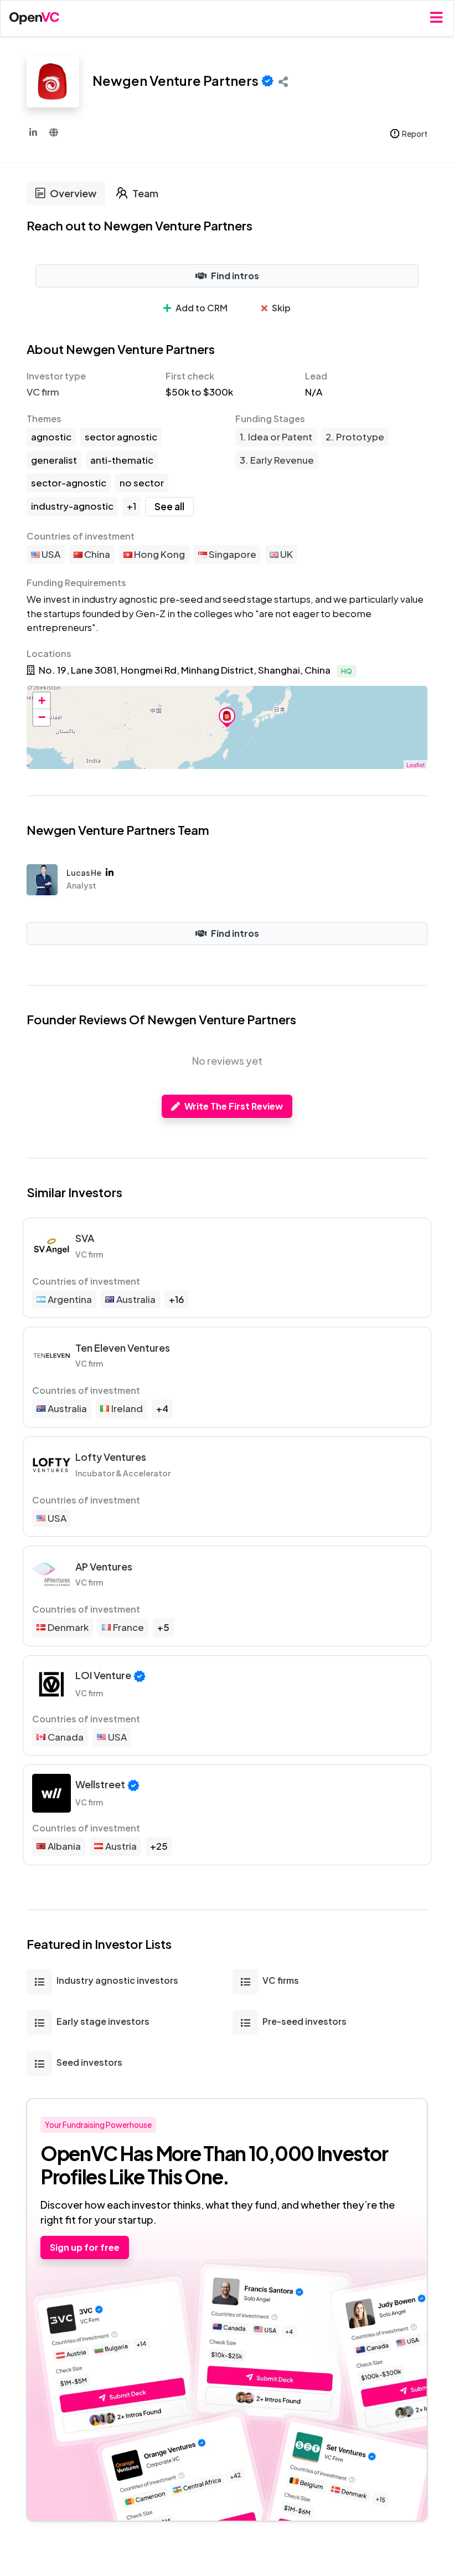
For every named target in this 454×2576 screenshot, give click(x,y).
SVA (85, 1238)
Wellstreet (100, 1784)
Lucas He (84, 873)
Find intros (235, 276)
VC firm (43, 392)
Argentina (70, 1299)
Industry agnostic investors (117, 1980)
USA (50, 554)
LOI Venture (103, 1675)
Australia (136, 1299)
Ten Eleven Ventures (123, 1348)
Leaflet (416, 764)
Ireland (127, 1408)
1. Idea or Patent (276, 437)
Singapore (232, 554)
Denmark (68, 1627)
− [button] (42, 717)
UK (286, 554)
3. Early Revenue (277, 460)
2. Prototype (355, 437)
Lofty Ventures (111, 1457)
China (96, 554)
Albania (64, 1846)
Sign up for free (85, 2247)
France (128, 1627)
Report (415, 134)
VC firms (281, 1980)
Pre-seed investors (305, 2021)
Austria (121, 1846)
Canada (66, 1737)
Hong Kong (159, 554)
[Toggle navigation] (436, 18)
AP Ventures (104, 1566)
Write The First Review (234, 1106)
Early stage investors (103, 2021)
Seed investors (89, 2062)
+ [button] (42, 701)
